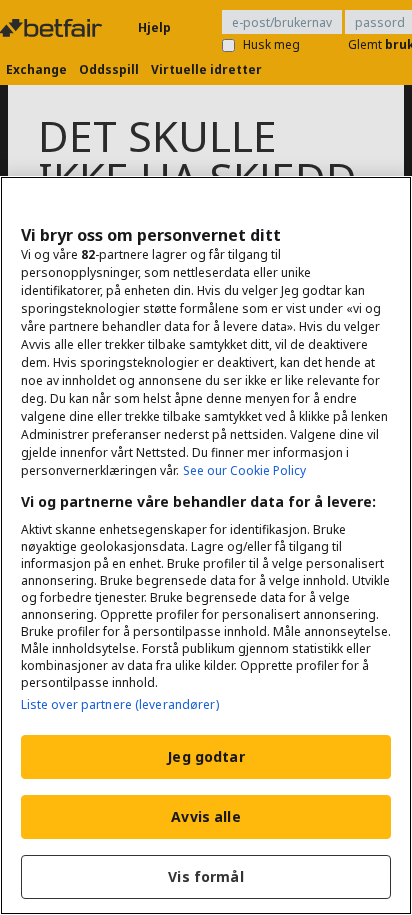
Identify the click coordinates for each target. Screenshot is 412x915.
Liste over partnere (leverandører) (120, 704)
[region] (206, 545)
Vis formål (205, 876)
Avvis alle (205, 816)
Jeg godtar (205, 756)
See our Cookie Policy (244, 470)
